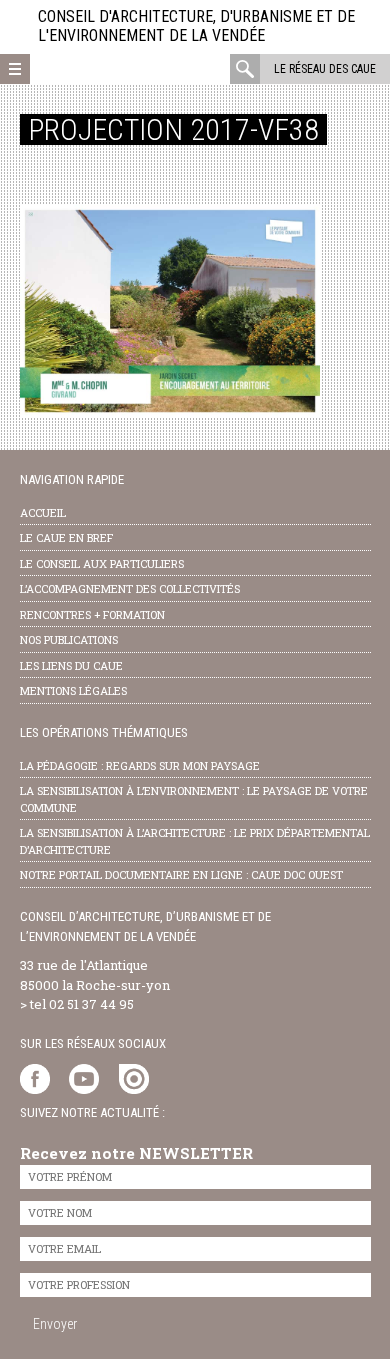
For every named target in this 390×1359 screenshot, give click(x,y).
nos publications (69, 639)
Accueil (43, 512)
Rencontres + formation (92, 614)
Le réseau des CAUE (325, 69)
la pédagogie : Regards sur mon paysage (140, 765)
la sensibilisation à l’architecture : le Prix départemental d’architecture (195, 841)
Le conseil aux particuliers (102, 563)
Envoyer (55, 1324)
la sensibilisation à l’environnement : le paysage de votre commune (194, 799)
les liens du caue (71, 665)
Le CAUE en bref (66, 537)
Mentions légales (73, 690)
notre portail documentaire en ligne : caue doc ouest (181, 874)
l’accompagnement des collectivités (130, 588)
